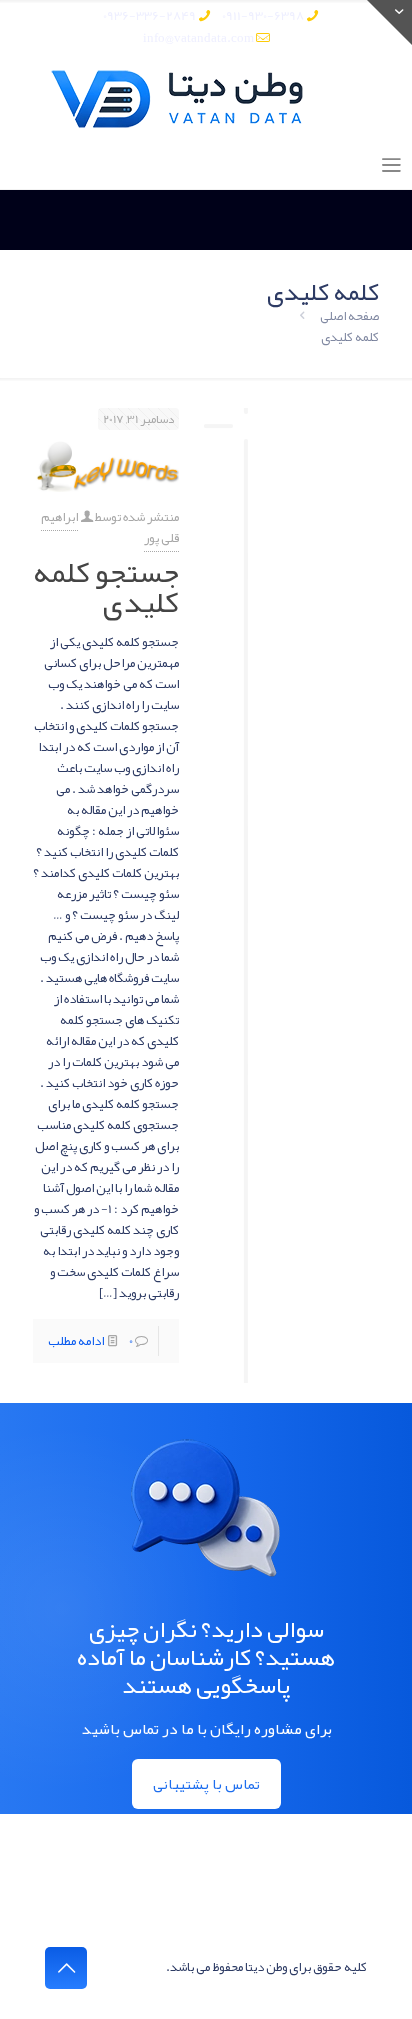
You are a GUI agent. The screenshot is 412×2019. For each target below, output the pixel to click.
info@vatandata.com (198, 38)
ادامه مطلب (76, 1341)
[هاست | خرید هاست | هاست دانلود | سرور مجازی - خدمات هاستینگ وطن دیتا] (206, 99)
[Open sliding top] (389, 22)
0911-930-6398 (263, 16)
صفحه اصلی (349, 316)
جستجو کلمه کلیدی (106, 587)
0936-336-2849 (149, 16)
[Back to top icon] (66, 1968)
